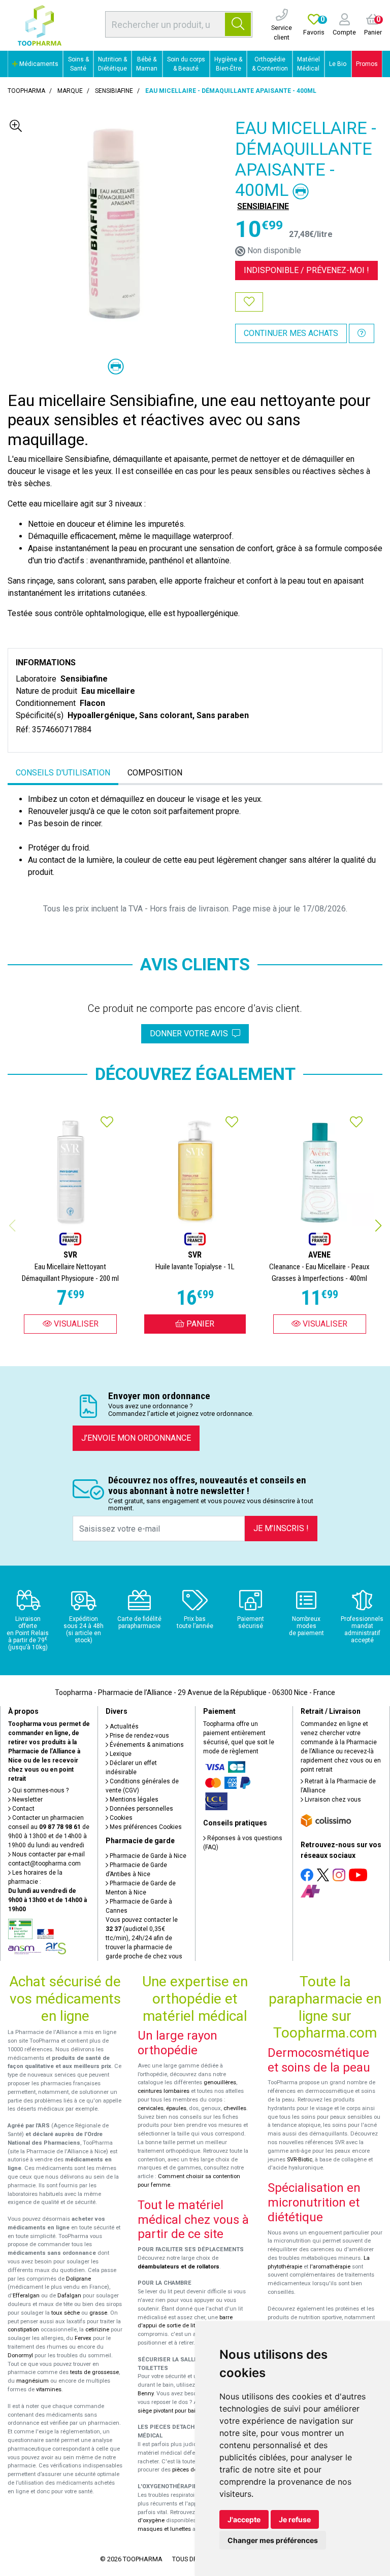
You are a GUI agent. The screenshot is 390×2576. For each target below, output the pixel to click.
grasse (98, 2313)
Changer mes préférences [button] (273, 2540)
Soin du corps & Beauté (186, 64)
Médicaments (38, 64)
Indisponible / (306, 270)
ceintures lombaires (164, 2091)
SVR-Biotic (300, 2160)
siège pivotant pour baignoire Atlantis (186, 2411)
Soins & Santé (78, 64)
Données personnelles (141, 1809)
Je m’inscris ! (281, 1528)
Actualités (123, 1726)
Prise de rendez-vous (139, 1736)
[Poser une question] (362, 333)
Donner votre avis (191, 1033)
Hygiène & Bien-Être (228, 64)
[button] (378, 1226)
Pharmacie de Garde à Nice (147, 1856)
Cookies (120, 1818)
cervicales (151, 2108)
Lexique (120, 1754)
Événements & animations (146, 1745)
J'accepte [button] (244, 2519)
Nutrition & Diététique (112, 64)
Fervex (83, 2338)
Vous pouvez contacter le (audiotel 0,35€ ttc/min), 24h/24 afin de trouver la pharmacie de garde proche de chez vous (144, 1938)
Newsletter (27, 1800)
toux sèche (66, 2313)
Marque (70, 91)
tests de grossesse (94, 2372)
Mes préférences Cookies (145, 1827)
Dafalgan (69, 2296)
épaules (176, 2108)
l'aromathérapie (330, 2267)
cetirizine (97, 2330)
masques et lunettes (164, 2529)
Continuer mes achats (291, 333)
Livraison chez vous (332, 1800)
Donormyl (20, 2355)
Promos (367, 64)
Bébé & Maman (147, 64)
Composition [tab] (155, 773)
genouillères (220, 2082)
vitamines (49, 2389)
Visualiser (75, 1324)
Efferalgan (26, 2296)
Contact (23, 1809)
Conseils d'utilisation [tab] (63, 773)
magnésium (32, 2381)
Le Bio (338, 64)
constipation (23, 2330)
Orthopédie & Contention (270, 64)
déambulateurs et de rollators (178, 2267)
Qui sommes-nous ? (40, 1790)
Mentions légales (133, 1800)
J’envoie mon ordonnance (136, 1438)
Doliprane (78, 2279)
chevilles (235, 2108)
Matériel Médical (308, 64)
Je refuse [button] (295, 2519)
